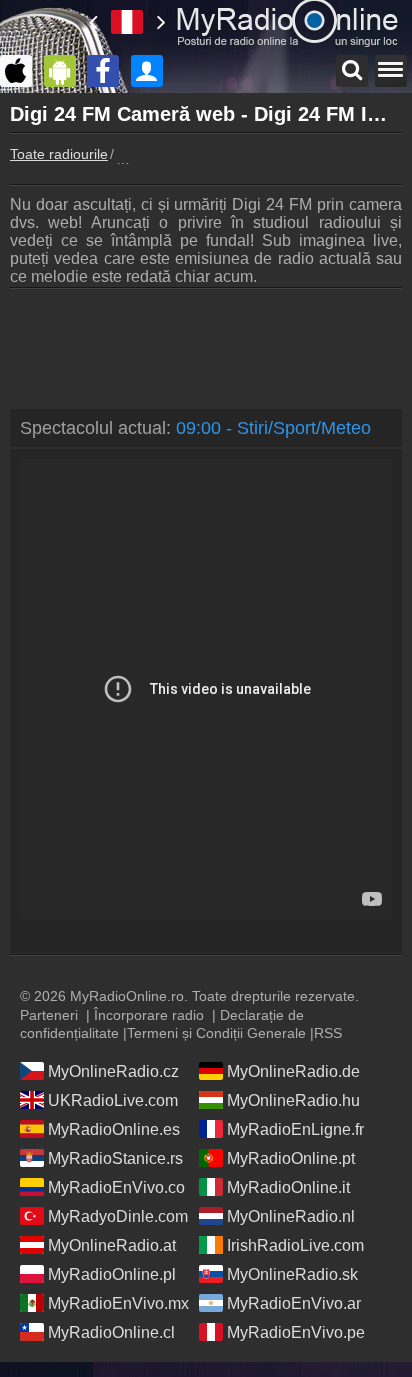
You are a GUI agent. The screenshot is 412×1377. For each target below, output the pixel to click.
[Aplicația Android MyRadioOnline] (65, 71)
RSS (328, 1033)
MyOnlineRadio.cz (113, 1071)
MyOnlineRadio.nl (291, 1216)
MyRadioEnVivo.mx (118, 1303)
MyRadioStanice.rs (115, 1158)
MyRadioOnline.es (114, 1129)
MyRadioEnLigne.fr (295, 1129)
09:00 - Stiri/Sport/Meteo (273, 428)
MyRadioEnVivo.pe (296, 1332)
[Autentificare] (152, 71)
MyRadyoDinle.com (118, 1216)
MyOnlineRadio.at (112, 1245)
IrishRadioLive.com (295, 1245)
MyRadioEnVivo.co (116, 1187)
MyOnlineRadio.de (293, 1071)
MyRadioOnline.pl (112, 1274)
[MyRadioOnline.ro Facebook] (108, 71)
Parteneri (49, 1015)
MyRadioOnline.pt (291, 1158)
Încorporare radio (149, 1015)
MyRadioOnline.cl (111, 1332)
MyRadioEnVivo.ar (294, 1303)
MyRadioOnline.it (288, 1187)
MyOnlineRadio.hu (293, 1100)
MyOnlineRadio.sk (292, 1274)
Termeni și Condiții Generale (216, 1033)
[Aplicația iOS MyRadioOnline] (21, 71)
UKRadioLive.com (113, 1100)
